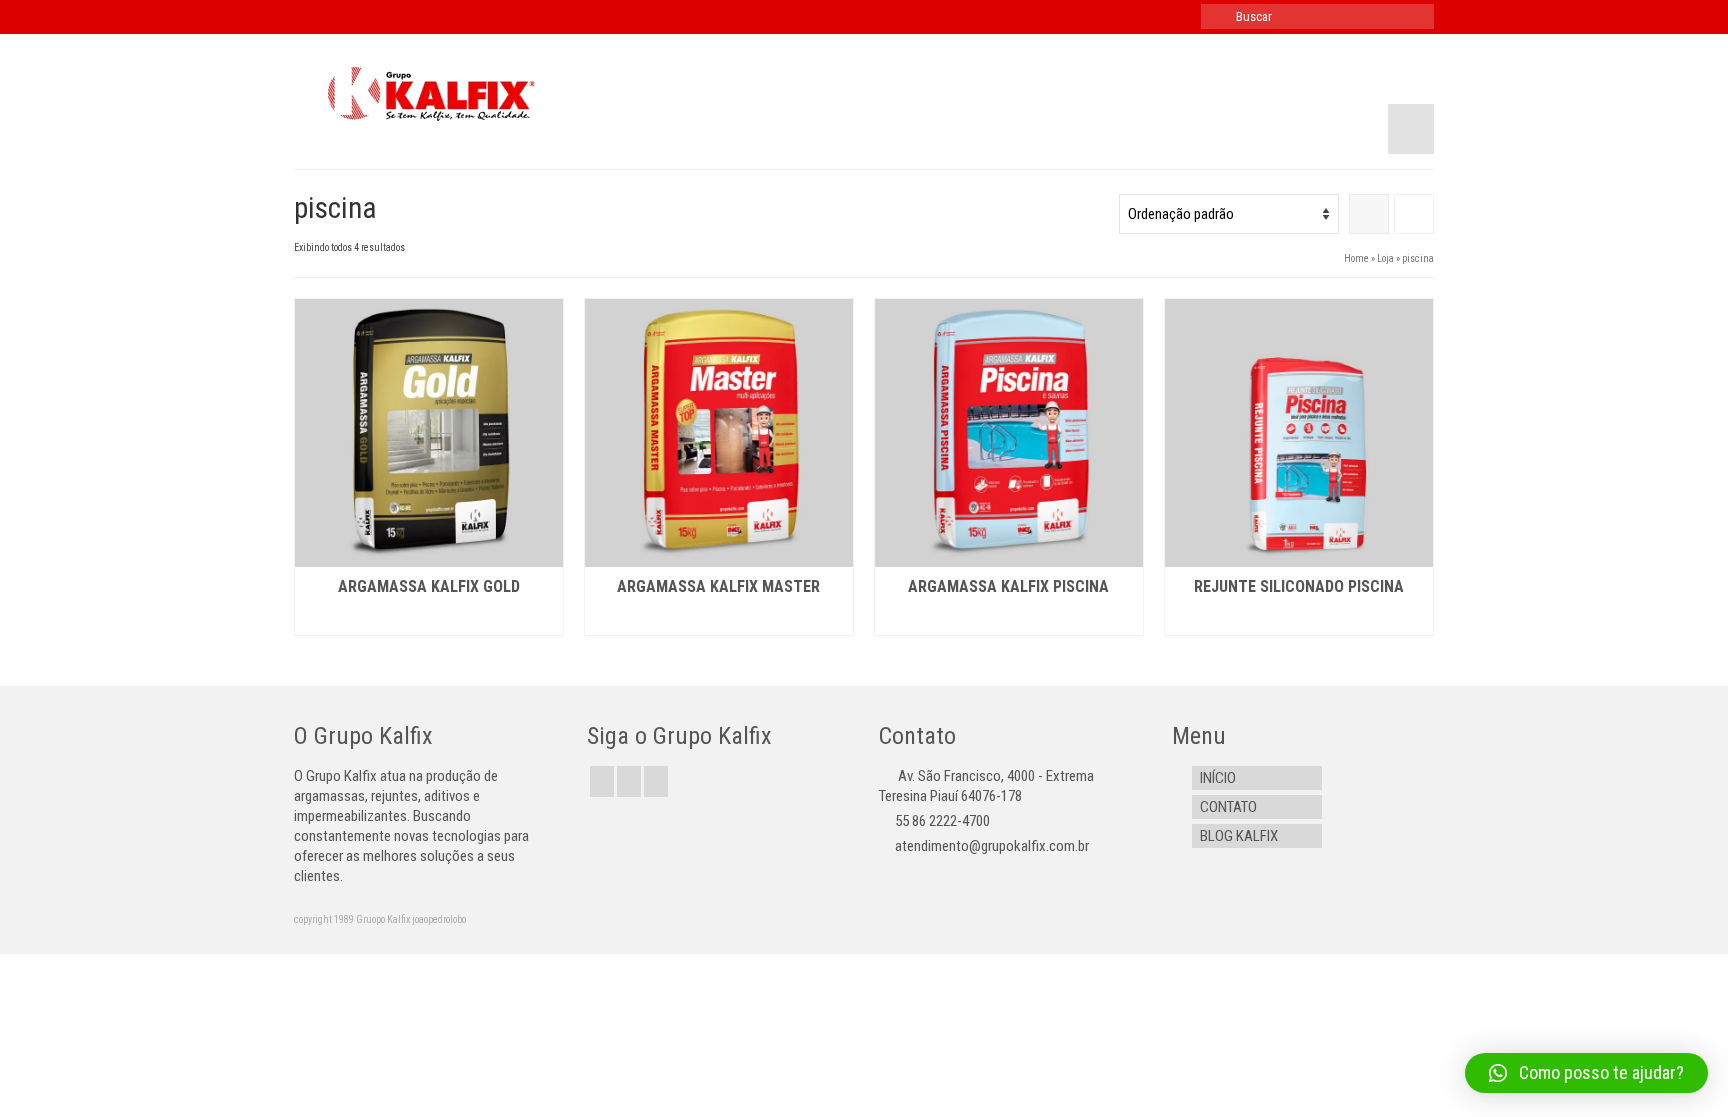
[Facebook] (602, 781)
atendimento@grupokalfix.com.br (992, 846)
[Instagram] (656, 781)
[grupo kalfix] (474, 94)
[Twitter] (629, 781)
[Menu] (1411, 129)
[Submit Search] (1216, 16)
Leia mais (428, 620)
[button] (1586, 1073)
